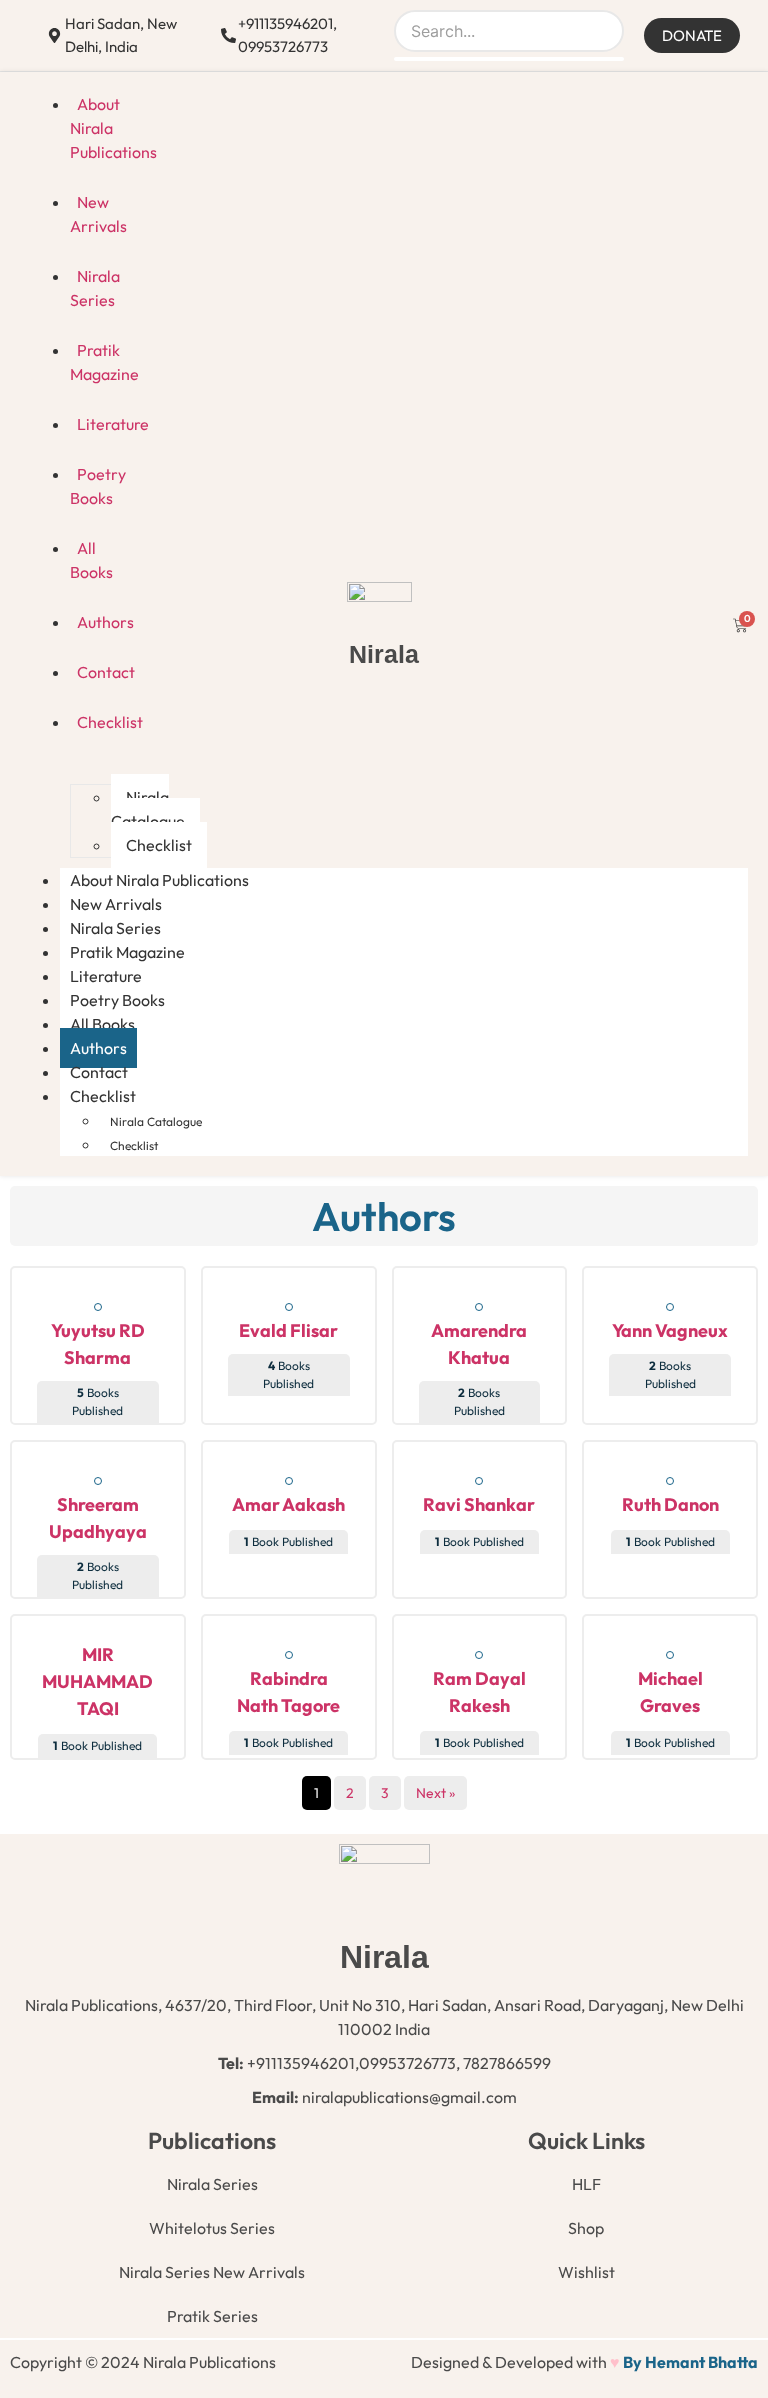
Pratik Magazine (104, 362)
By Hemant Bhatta (690, 2362)
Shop (586, 2228)
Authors (105, 622)
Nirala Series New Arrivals (212, 2272)
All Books (91, 560)
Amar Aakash (288, 1504)
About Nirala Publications (113, 128)
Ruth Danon (670, 1504)
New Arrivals (98, 214)
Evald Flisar (288, 1330)
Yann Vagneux (670, 1330)
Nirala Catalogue (148, 809)
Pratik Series (212, 2316)
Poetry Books (98, 486)
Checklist (159, 845)
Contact (106, 672)
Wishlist (586, 2272)
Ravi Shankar (479, 1504)
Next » (435, 1793)
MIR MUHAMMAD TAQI (97, 1681)
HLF (586, 2184)
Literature (113, 424)
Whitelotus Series (212, 2228)
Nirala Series (95, 288)
